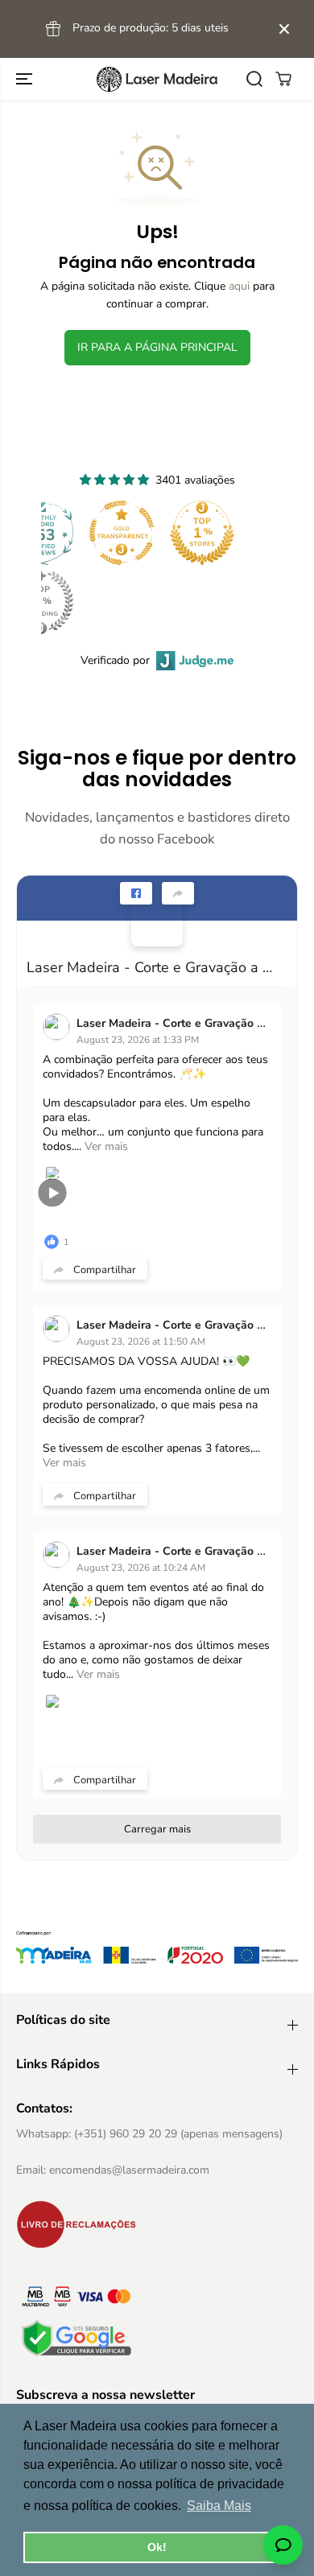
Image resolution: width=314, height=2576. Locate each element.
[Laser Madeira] (157, 79)
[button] (26, 79)
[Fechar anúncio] (284, 29)
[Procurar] (254, 79)
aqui (239, 286)
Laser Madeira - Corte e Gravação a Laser (151, 967)
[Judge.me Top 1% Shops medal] (202, 533)
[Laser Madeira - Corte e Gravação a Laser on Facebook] (157, 921)
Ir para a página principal (157, 347)
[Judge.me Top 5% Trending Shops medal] (41, 602)
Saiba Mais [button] (219, 2506)
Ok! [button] (157, 2547)
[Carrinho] (283, 79)
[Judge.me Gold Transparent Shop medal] (122, 533)
